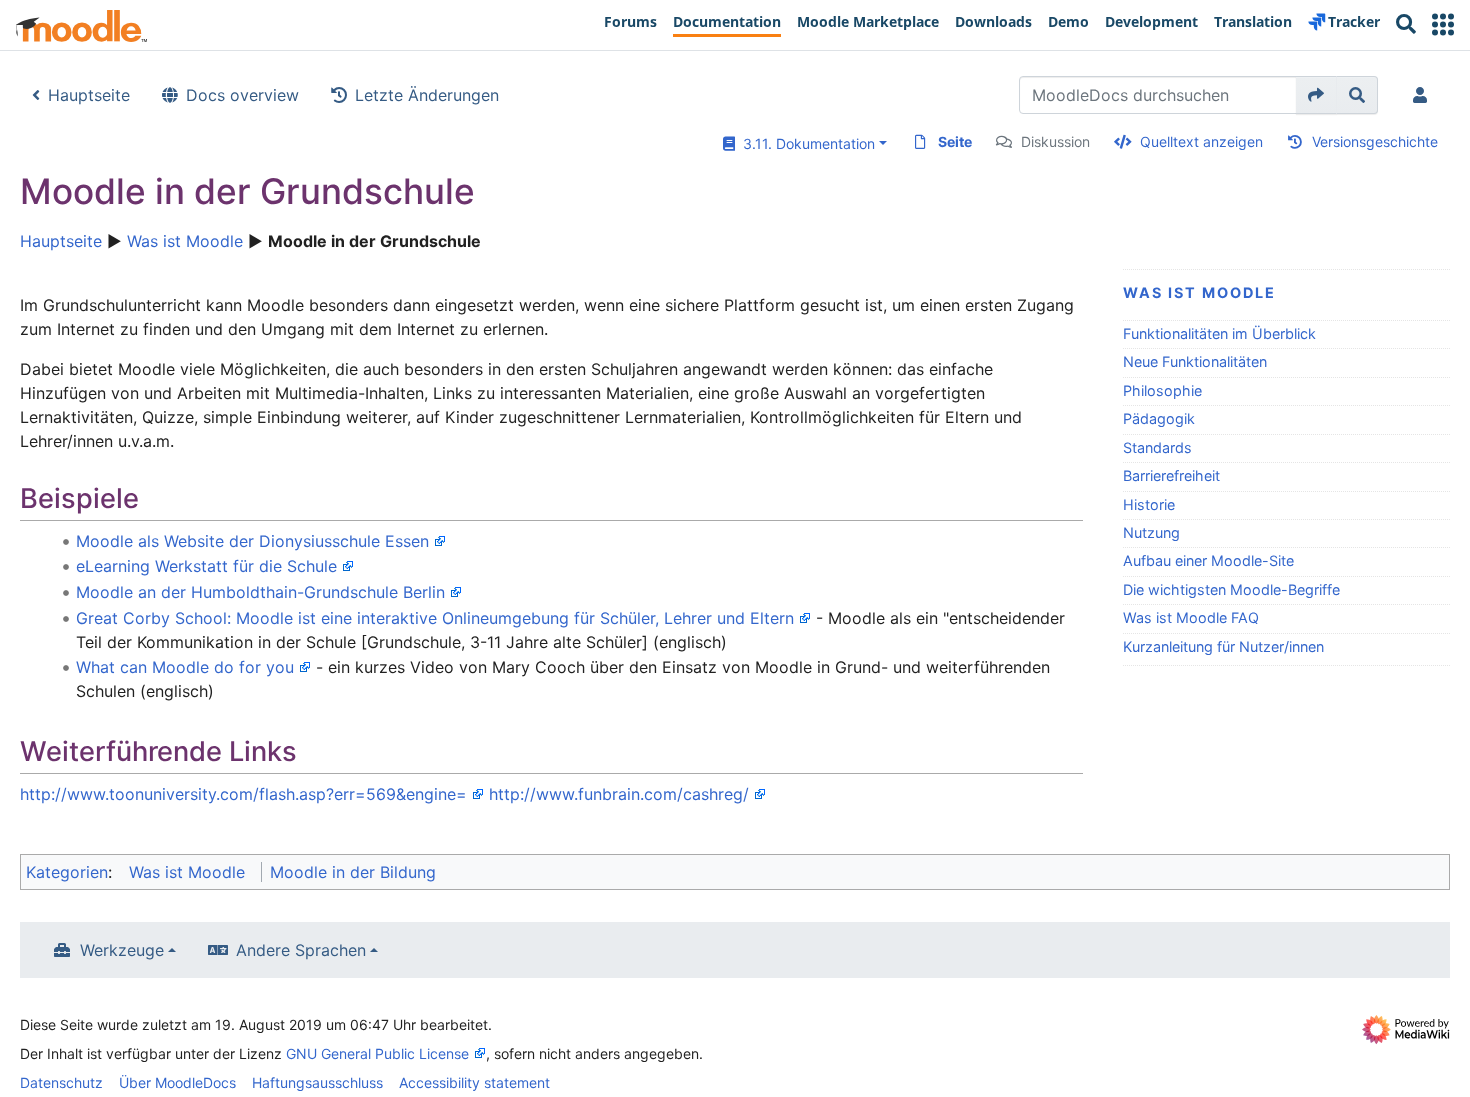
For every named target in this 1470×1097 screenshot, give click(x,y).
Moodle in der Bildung (353, 872)
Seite (955, 141)
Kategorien (67, 872)
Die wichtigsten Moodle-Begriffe (1231, 589)
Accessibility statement (474, 1082)
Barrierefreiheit (1171, 475)
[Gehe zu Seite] (1316, 95)
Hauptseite (89, 95)
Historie (1149, 504)
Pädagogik (1159, 418)
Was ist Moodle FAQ (1191, 617)
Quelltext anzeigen (1201, 141)
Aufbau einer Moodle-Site (1208, 560)
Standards (1157, 447)
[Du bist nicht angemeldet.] (1424, 95)
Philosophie (1162, 390)
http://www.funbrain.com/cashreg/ (619, 794)
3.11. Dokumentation (805, 143)
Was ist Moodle (185, 241)
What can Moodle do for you (185, 667)
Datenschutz (61, 1082)
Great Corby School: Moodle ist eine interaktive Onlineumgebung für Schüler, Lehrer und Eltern (435, 618)
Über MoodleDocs (177, 1082)
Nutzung (1151, 532)
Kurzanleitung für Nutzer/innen (1223, 646)
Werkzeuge (122, 950)
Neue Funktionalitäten (1195, 361)
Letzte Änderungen (427, 95)
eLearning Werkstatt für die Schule (206, 566)
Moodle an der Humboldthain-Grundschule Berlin (260, 592)
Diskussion (1055, 141)
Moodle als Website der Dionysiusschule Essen (252, 541)
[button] (1443, 24)
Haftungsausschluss (317, 1082)
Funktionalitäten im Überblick (1219, 333)
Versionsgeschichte (1375, 141)
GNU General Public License (377, 1053)
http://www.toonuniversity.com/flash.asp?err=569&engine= (243, 794)
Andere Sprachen (301, 950)
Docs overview (242, 95)
